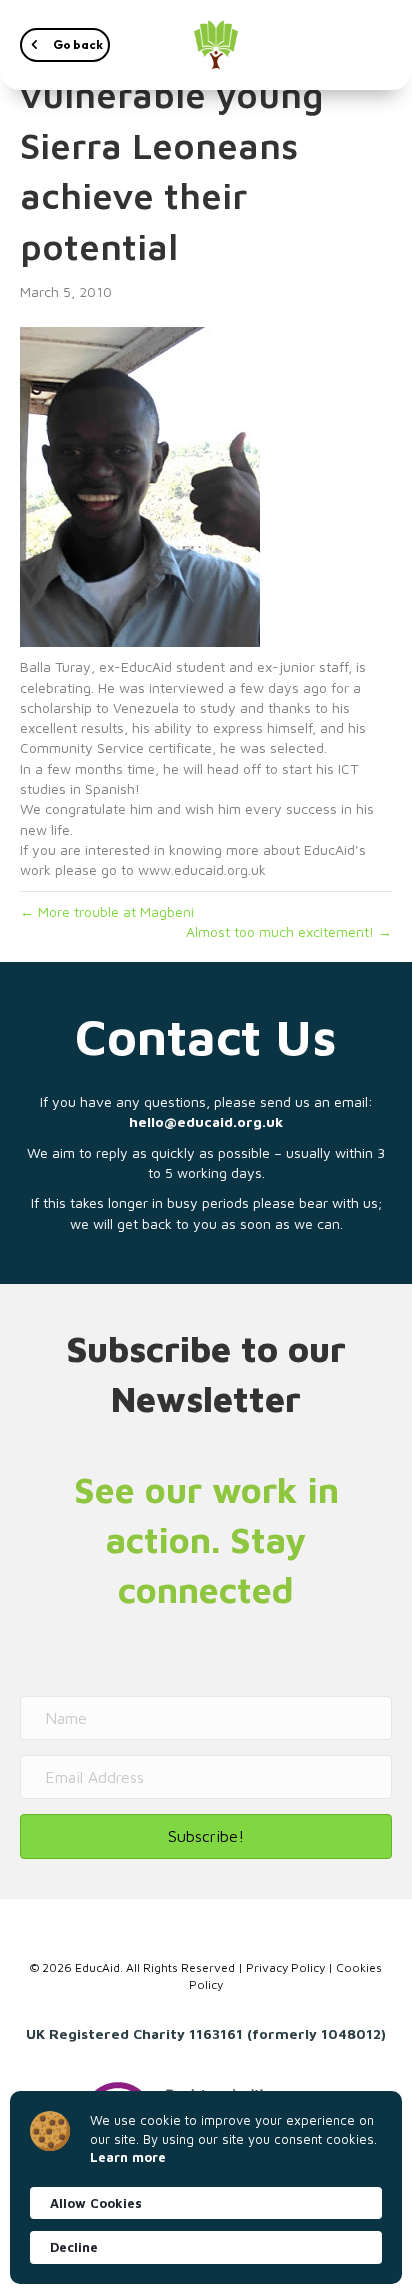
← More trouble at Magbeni (107, 911)
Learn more (128, 2157)
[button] (65, 45)
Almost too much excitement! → (289, 931)
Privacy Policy (285, 1967)
